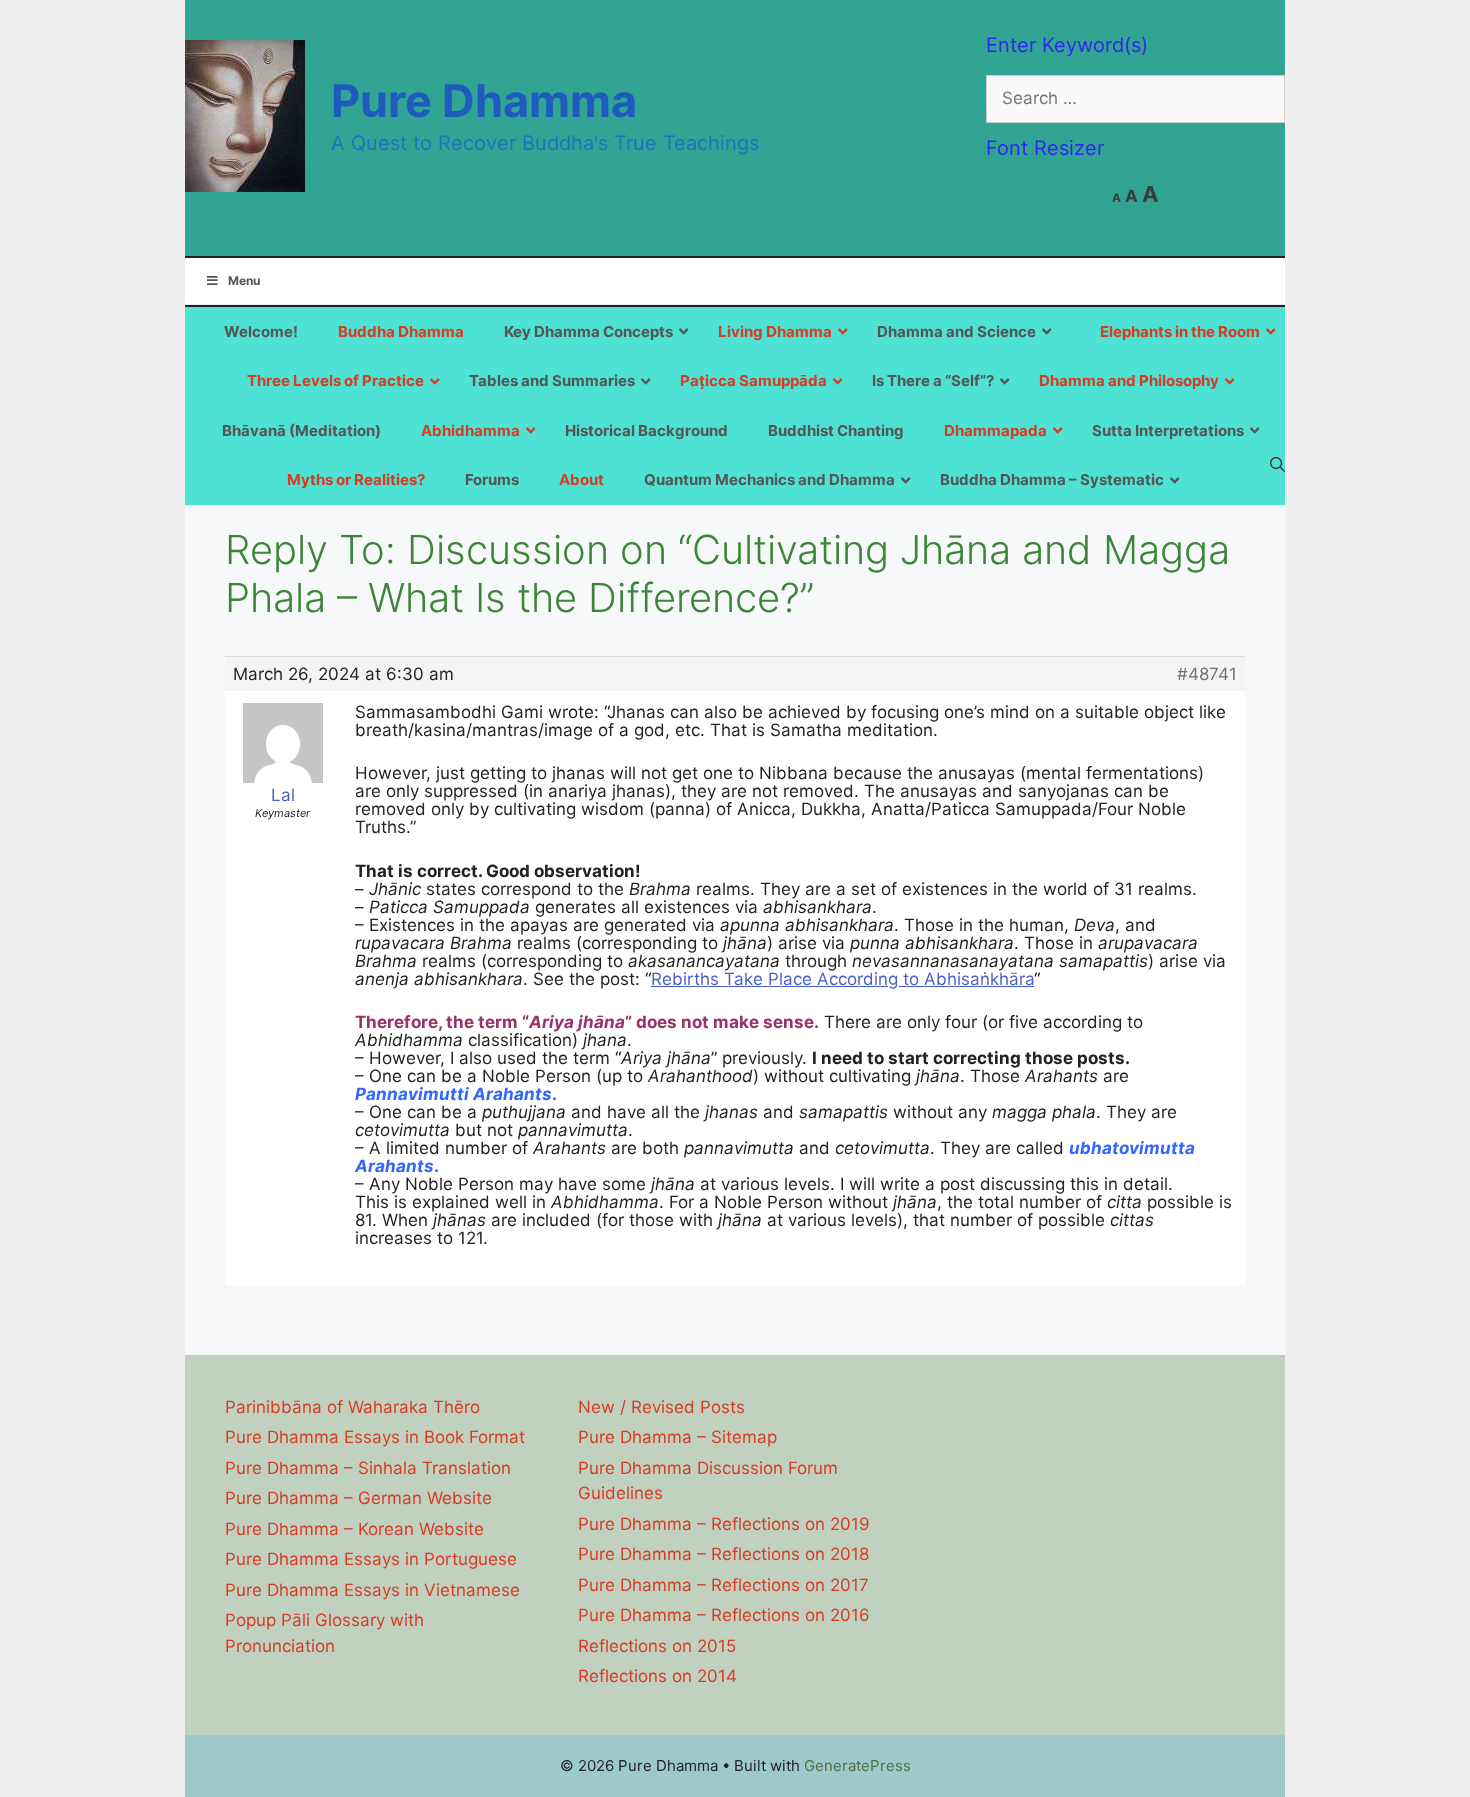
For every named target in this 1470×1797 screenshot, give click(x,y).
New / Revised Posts (661, 1407)
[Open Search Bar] (1277, 464)
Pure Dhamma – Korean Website (354, 1529)
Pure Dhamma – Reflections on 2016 (724, 1615)
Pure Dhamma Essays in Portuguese (371, 1559)
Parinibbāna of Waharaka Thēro (352, 1407)
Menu (244, 280)
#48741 (1207, 674)
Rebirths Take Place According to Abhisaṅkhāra (842, 979)
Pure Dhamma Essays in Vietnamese (372, 1590)
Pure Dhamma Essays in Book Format (375, 1437)
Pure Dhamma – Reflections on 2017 (723, 1585)
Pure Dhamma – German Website (358, 1498)
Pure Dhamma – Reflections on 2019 (724, 1524)
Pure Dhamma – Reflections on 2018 (723, 1554)
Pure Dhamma (484, 100)
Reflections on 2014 (657, 1676)
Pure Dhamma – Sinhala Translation (368, 1468)
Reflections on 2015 (657, 1646)
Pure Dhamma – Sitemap (677, 1437)
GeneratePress (857, 1765)
